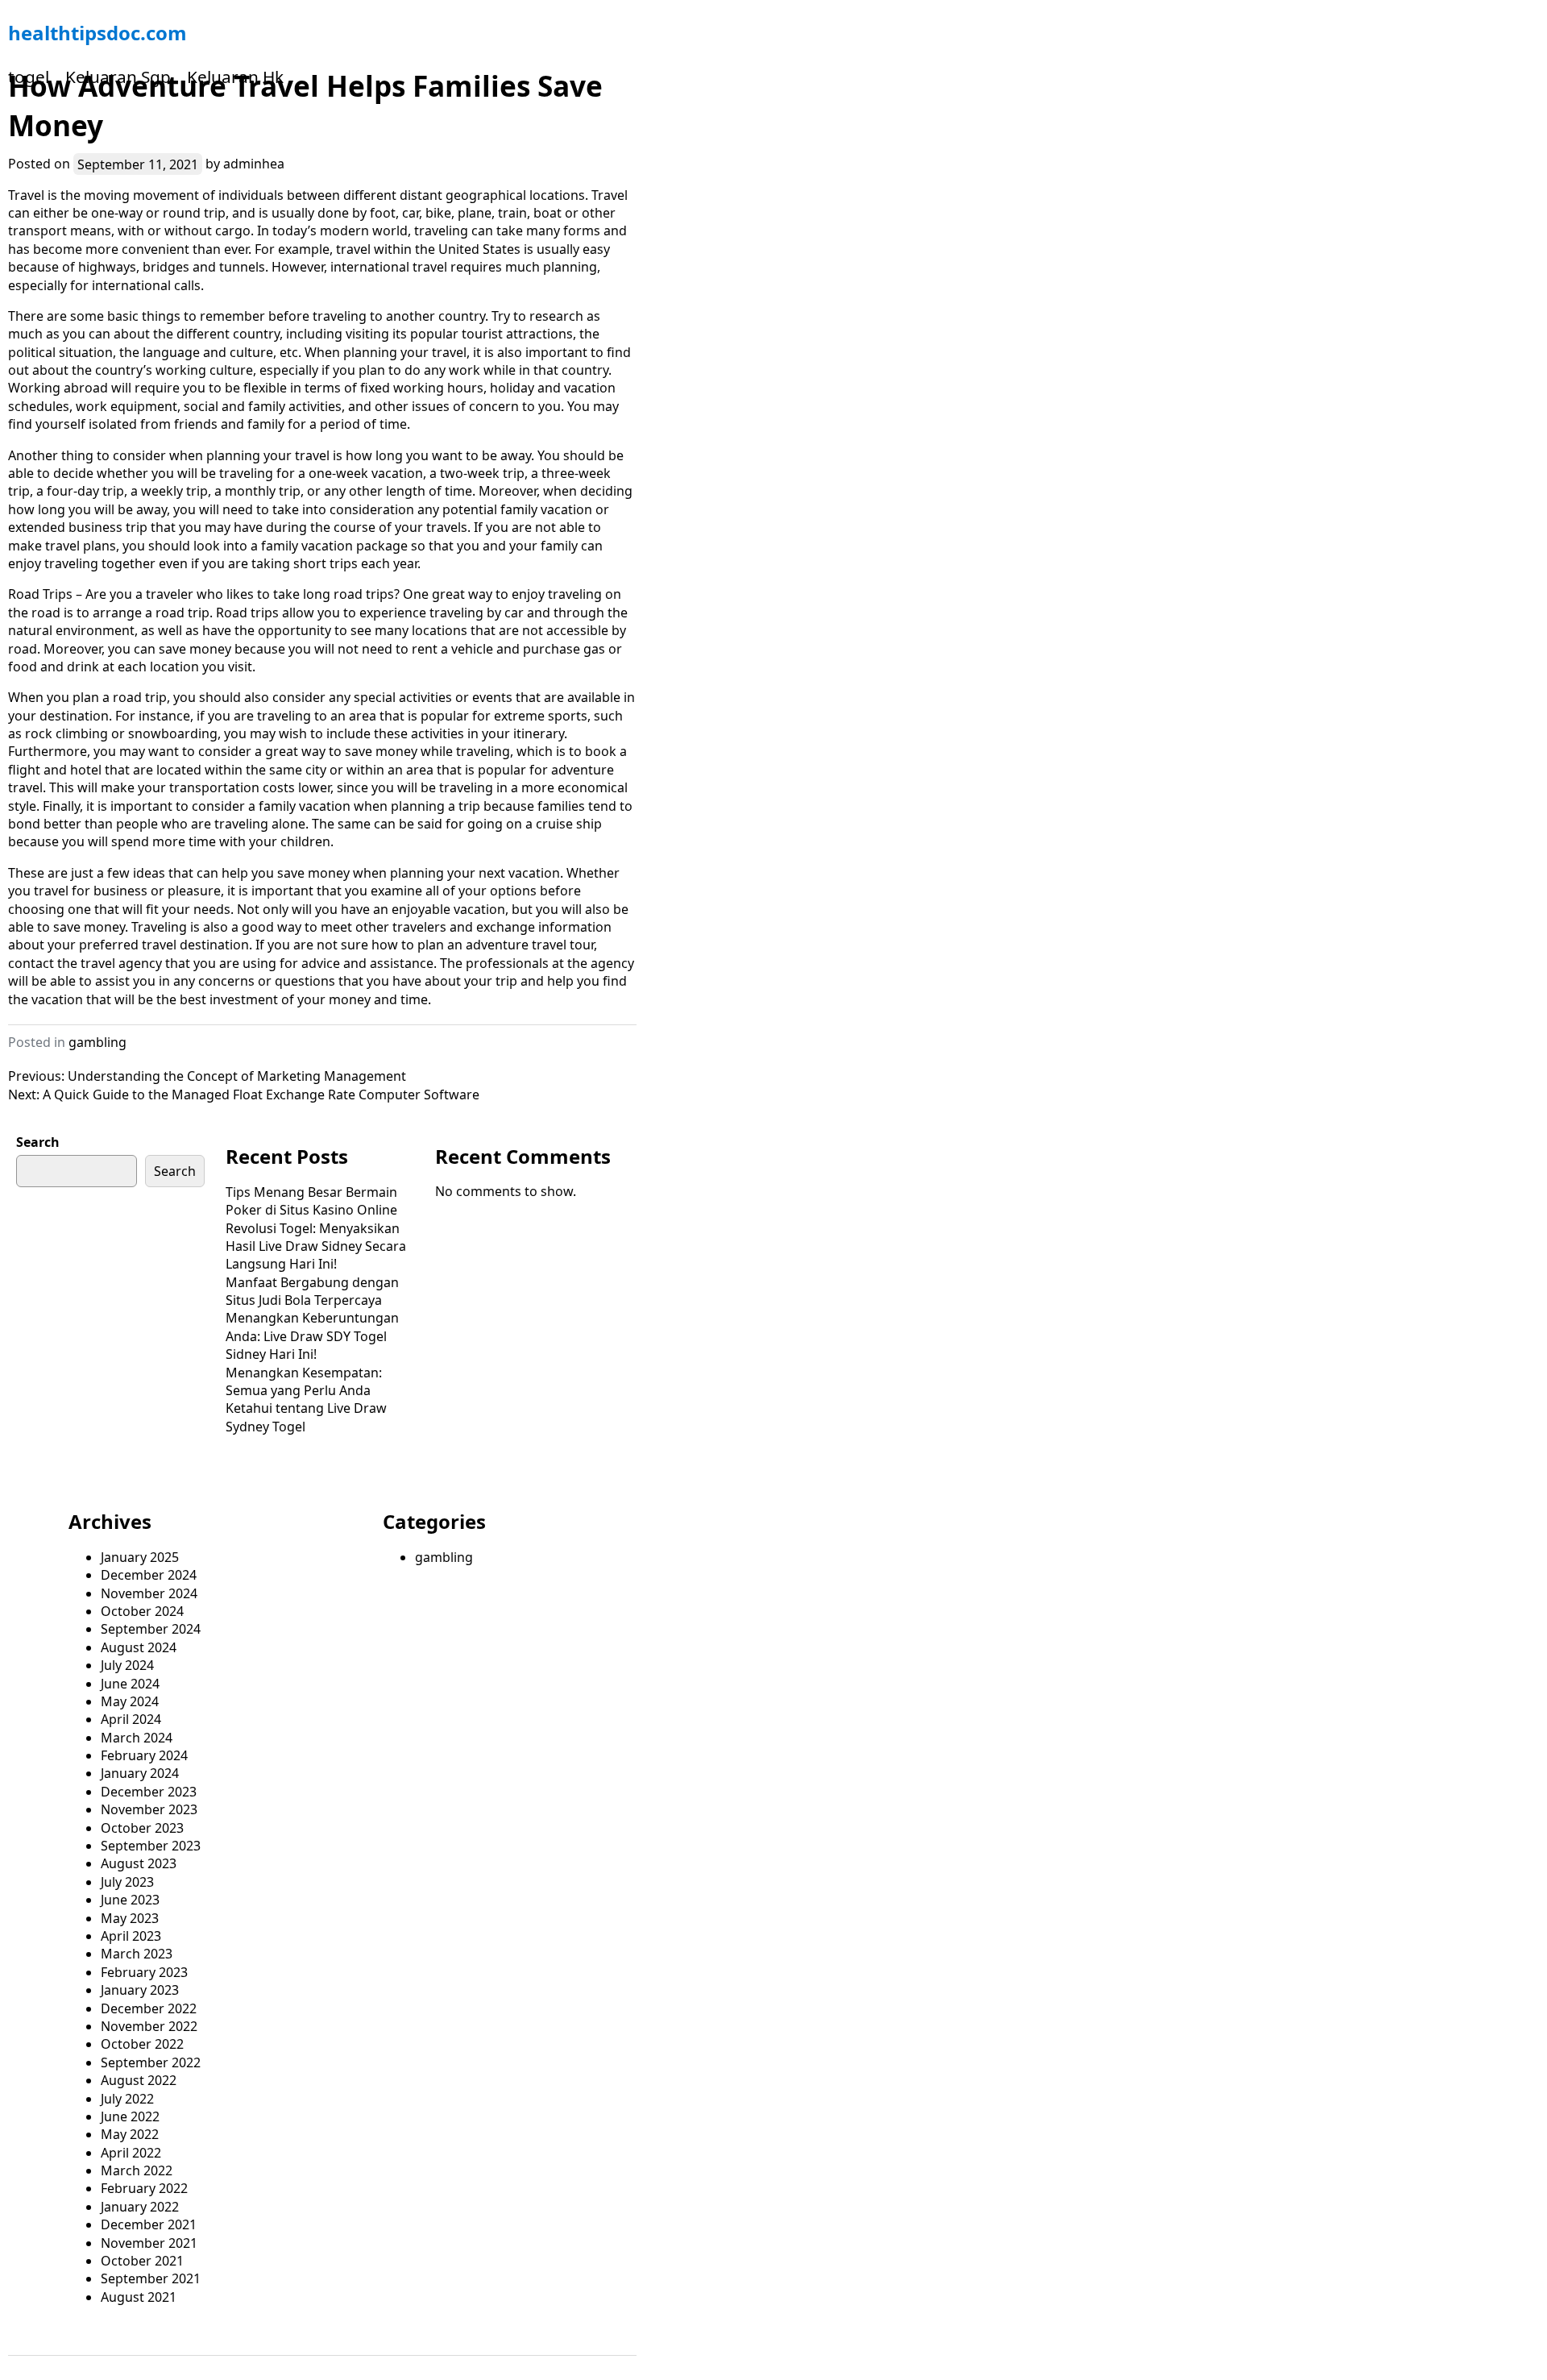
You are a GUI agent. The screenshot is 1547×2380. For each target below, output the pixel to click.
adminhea (254, 164)
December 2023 (149, 1792)
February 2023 (144, 1972)
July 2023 (127, 1882)
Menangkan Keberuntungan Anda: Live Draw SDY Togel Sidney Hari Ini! (312, 1336)
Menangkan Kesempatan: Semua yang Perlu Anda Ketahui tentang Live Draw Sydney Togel (306, 1400)
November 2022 (149, 2026)
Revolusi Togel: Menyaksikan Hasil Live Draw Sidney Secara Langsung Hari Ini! (316, 1246)
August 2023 (139, 1863)
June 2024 (130, 1684)
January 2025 (140, 1557)
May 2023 (130, 1918)
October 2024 (142, 1611)
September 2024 (151, 1629)
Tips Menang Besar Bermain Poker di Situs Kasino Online (311, 1201)
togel (29, 77)
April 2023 (131, 1936)
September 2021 (151, 2278)
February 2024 (144, 1755)
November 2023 (149, 1809)
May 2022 (130, 2134)
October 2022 (142, 2044)
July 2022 (127, 2099)
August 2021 (139, 2297)
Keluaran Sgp (118, 77)
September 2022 (151, 2062)
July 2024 (127, 1665)
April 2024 (131, 1719)
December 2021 (149, 2224)
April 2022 (131, 2153)
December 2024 (149, 1575)
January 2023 (140, 1990)
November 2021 (149, 2243)
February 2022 (144, 2188)
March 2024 (137, 1738)
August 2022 (139, 2080)
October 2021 (142, 2261)
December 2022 (149, 2008)
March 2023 (137, 1954)
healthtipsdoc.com (97, 33)
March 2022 (137, 2170)
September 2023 (151, 1846)
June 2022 (130, 2116)
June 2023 (130, 1900)
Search (38, 1142)
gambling (97, 1042)
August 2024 (139, 1647)
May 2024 (130, 1701)
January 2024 (140, 1773)
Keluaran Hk (235, 77)
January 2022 (140, 2207)
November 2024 (149, 1593)
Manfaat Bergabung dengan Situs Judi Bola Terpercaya (312, 1291)
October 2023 (142, 1828)
